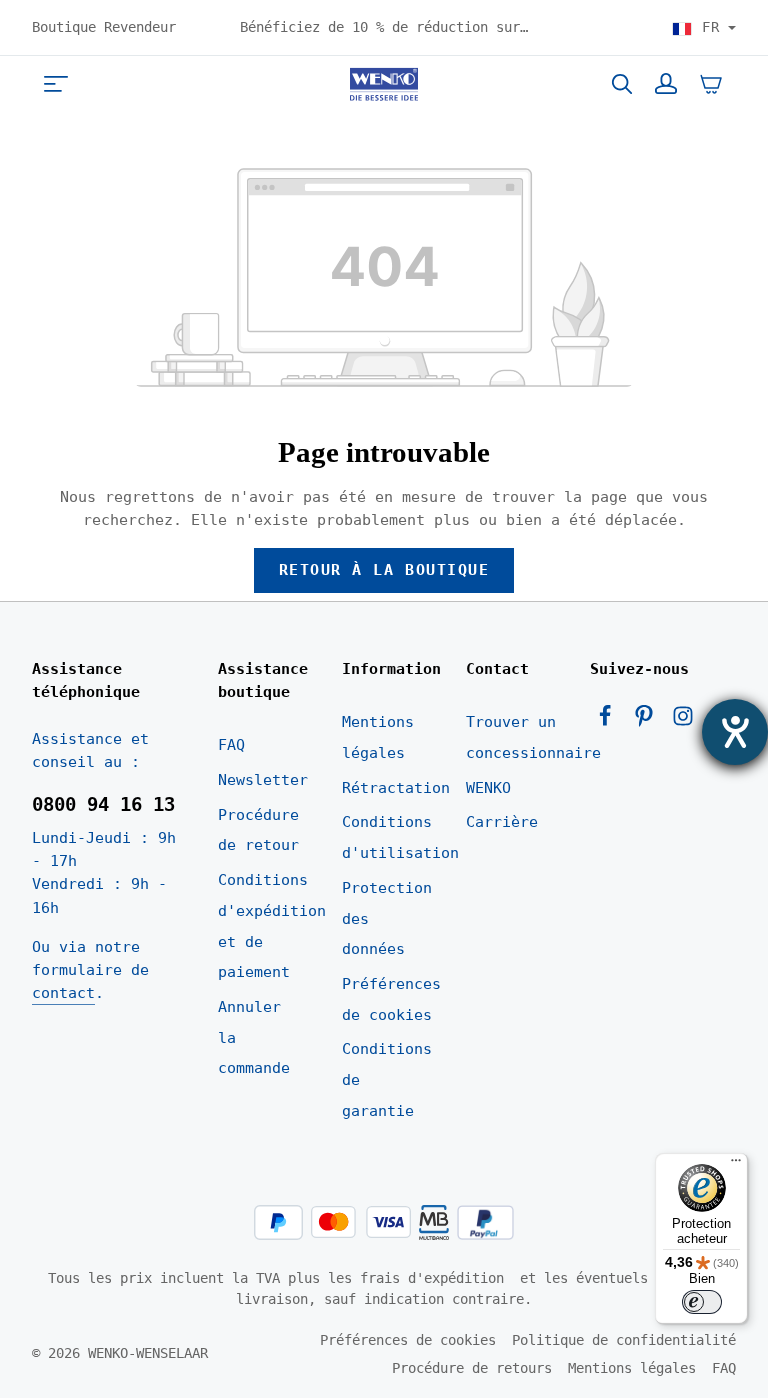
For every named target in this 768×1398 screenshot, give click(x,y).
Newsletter (263, 780)
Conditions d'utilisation (400, 837)
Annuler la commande (254, 1037)
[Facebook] (609, 722)
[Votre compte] (666, 84)
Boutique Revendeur (104, 27)
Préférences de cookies (391, 999)
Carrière (502, 822)
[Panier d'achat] (711, 84)
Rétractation (396, 788)
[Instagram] (683, 722)
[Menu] (56, 84)
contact (63, 993)
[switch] (702, 1302)
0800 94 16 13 (103, 804)
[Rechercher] (622, 84)
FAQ (231, 745)
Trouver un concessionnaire (533, 737)
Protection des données (387, 918)
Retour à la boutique (384, 570)
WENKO (488, 788)
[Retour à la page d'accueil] (383, 84)
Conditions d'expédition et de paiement (272, 926)
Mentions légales (378, 737)
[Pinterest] (648, 722)
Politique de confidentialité (624, 1340)
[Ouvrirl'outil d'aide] (735, 732)
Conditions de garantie (387, 1079)
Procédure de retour (258, 830)
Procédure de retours (472, 1368)
